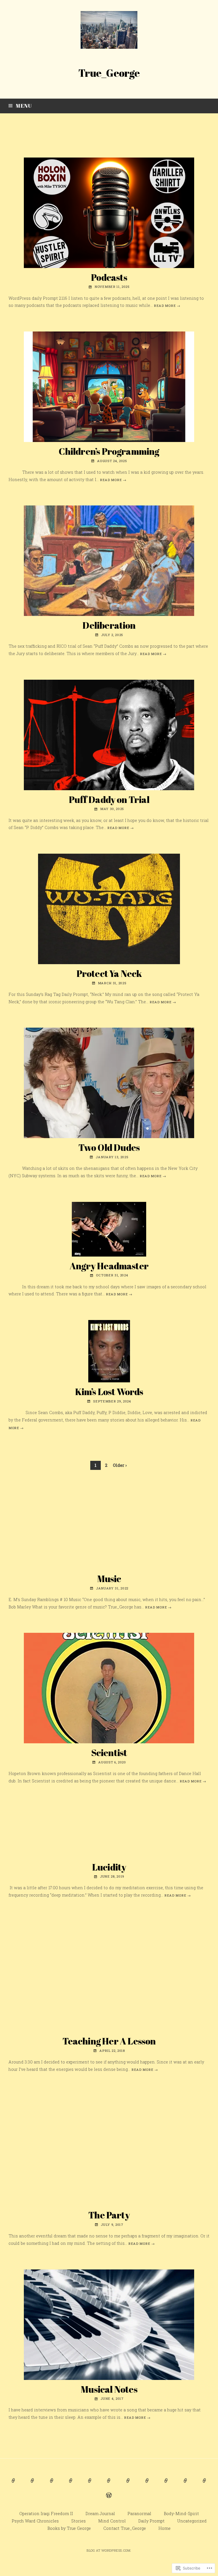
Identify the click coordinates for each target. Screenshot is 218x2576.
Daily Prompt (151, 2521)
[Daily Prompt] (147, 2484)
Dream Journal (100, 2514)
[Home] (109, 2499)
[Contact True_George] (205, 2484)
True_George (109, 73)
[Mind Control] (128, 2484)
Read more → (167, 306)
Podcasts (109, 277)
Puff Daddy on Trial (109, 799)
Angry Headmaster (109, 1266)
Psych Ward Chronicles (35, 2521)
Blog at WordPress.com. (109, 2550)
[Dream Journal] (33, 2484)
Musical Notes (109, 2389)
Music (109, 1579)
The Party (109, 2215)
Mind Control (112, 2521)
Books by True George (69, 2528)
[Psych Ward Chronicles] (90, 2484)
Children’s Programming (109, 451)
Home (164, 2528)
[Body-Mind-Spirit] (71, 2484)
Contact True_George (125, 2528)
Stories (78, 2521)
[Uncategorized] (166, 2484)
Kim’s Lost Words (109, 1392)
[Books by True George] (185, 2484)
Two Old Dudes (109, 1147)
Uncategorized (192, 2521)
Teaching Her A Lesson (109, 2041)
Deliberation (109, 625)
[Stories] (109, 2484)
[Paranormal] (52, 2484)
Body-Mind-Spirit (181, 2514)
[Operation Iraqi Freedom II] (13, 2484)
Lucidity (109, 1867)
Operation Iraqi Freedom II (46, 2514)
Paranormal (139, 2514)
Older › (120, 1465)
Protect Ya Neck (109, 973)
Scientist (109, 1753)
